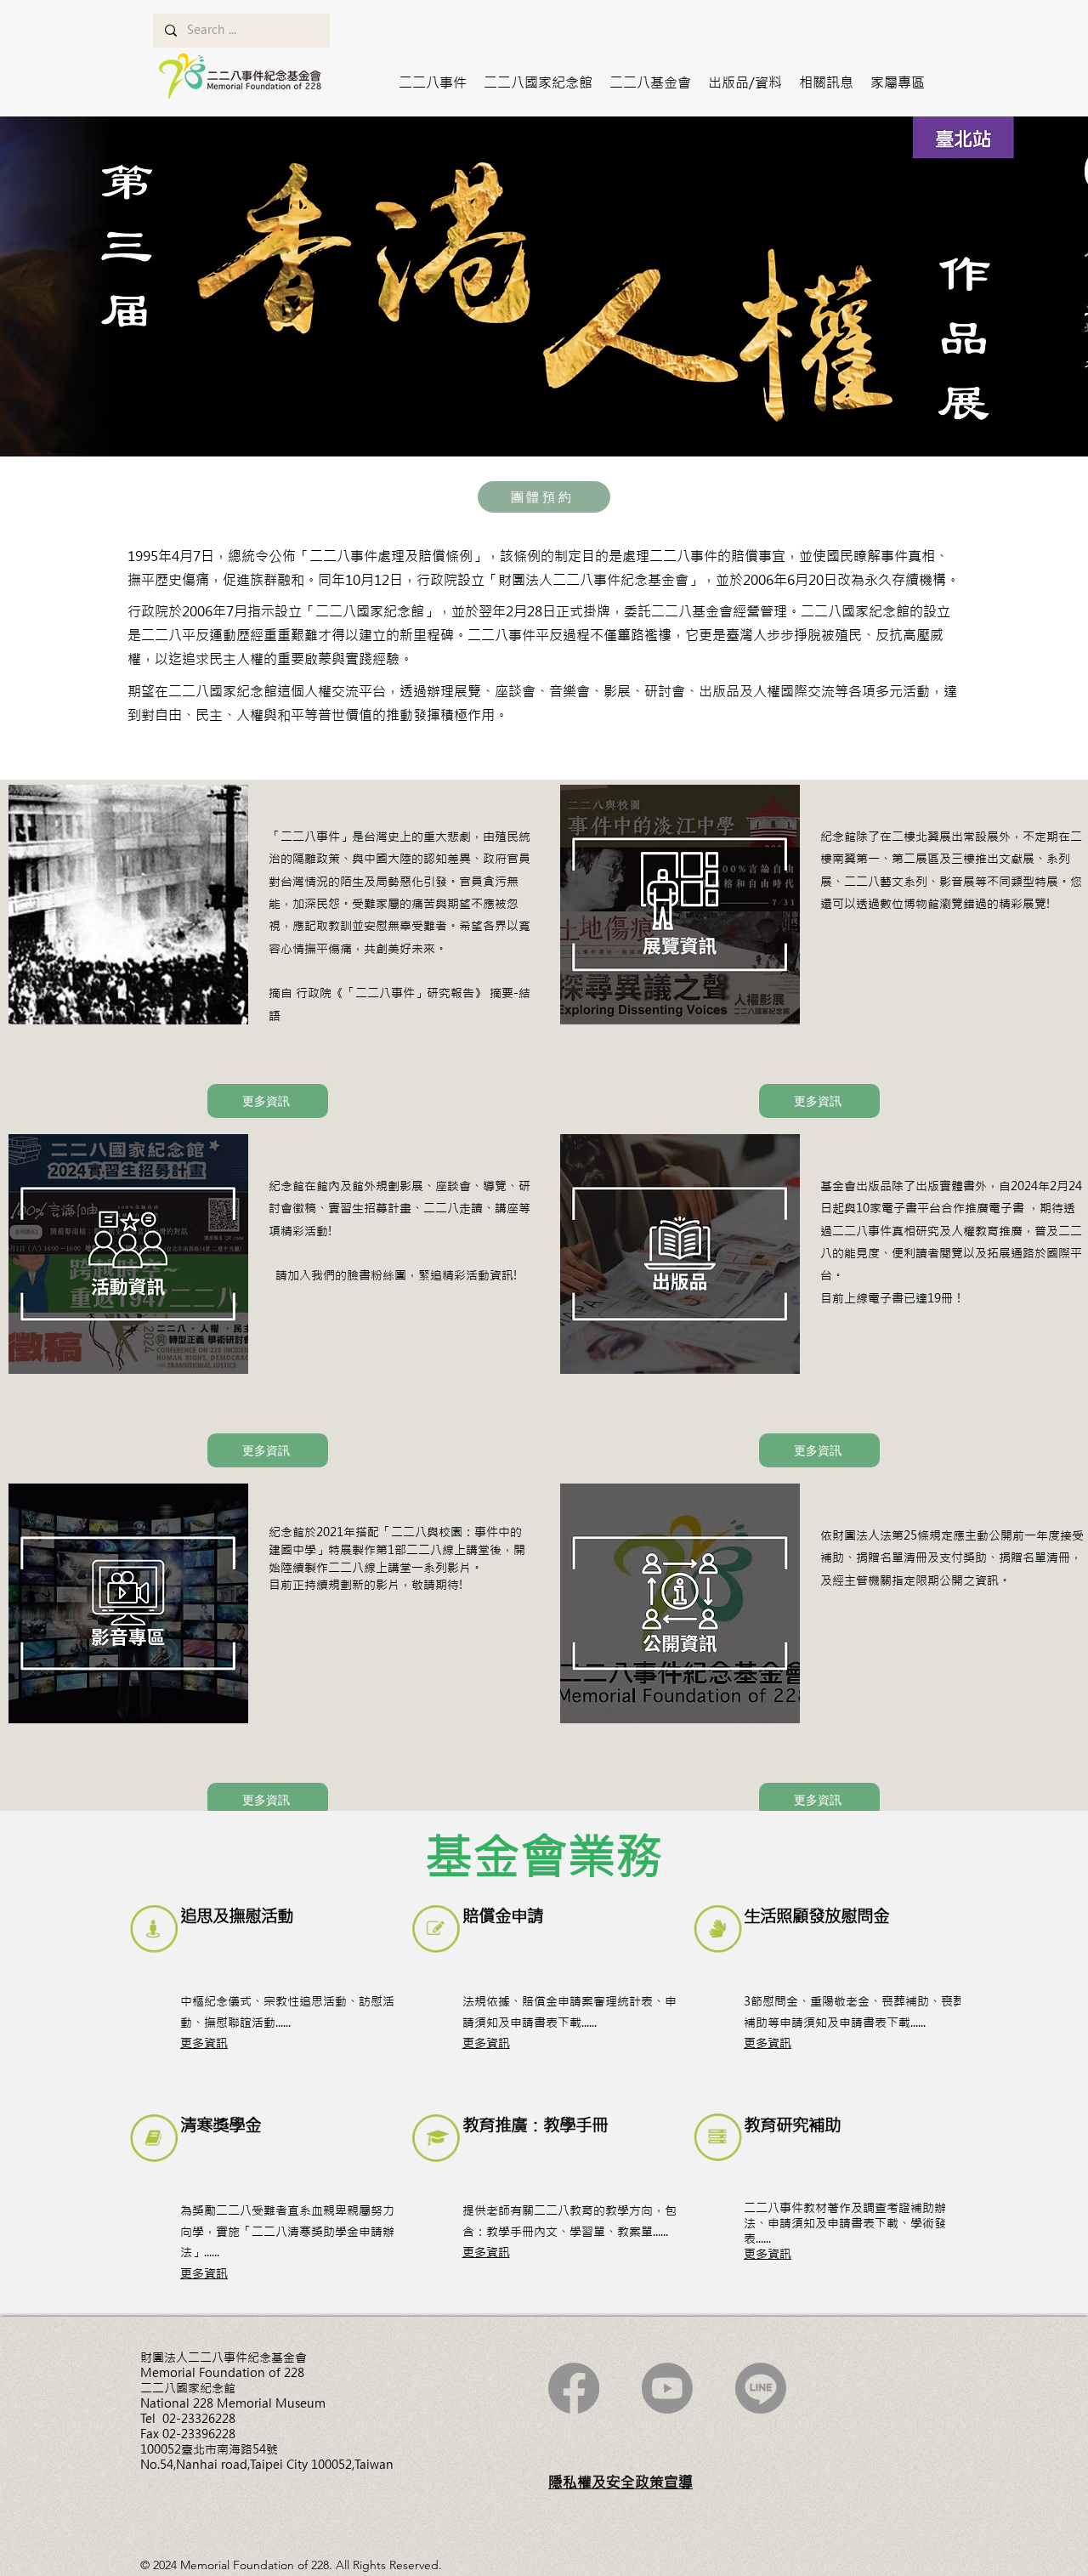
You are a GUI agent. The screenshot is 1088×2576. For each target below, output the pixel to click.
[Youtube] (667, 2388)
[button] (433, 82)
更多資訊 (204, 2043)
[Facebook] (574, 2388)
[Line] (761, 2388)
